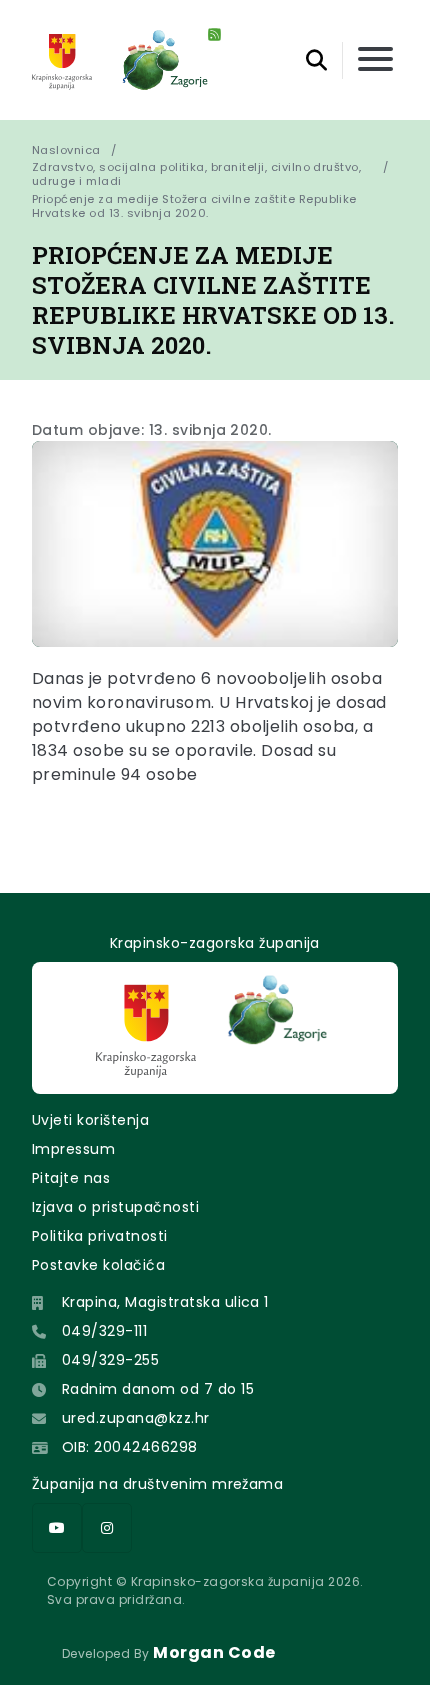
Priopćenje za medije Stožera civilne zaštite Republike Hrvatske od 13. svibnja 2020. (196, 206)
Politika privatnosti (100, 1236)
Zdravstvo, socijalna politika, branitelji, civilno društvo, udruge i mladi (196, 174)
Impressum (73, 1149)
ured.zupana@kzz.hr (136, 1418)
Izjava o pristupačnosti (115, 1207)
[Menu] (375, 60)
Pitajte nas (71, 1178)
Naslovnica (66, 150)
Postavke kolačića (98, 1265)
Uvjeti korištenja (90, 1120)
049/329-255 (110, 1360)
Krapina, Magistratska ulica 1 (165, 1302)
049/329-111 (104, 1331)
